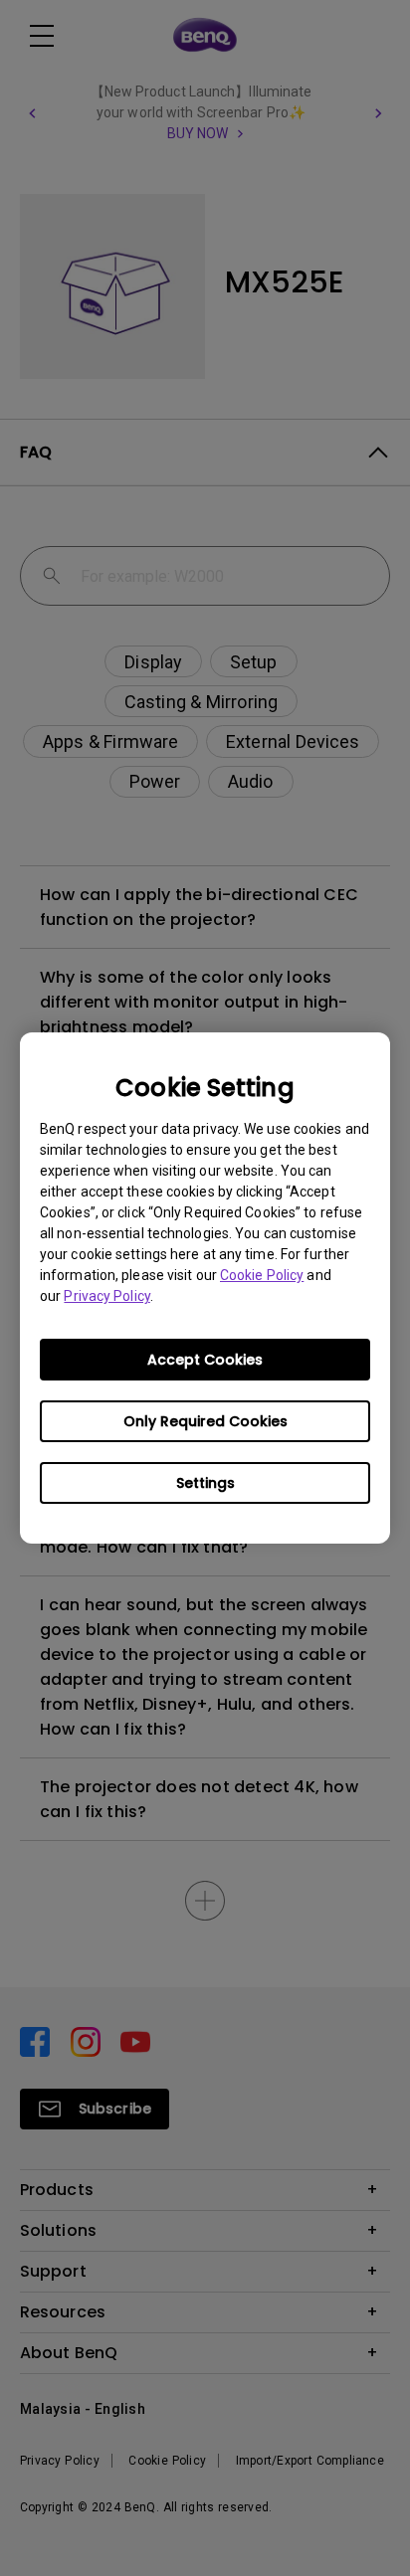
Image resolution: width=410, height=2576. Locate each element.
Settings (205, 1483)
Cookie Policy (262, 1275)
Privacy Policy (106, 1296)
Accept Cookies (205, 1360)
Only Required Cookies (205, 1421)
